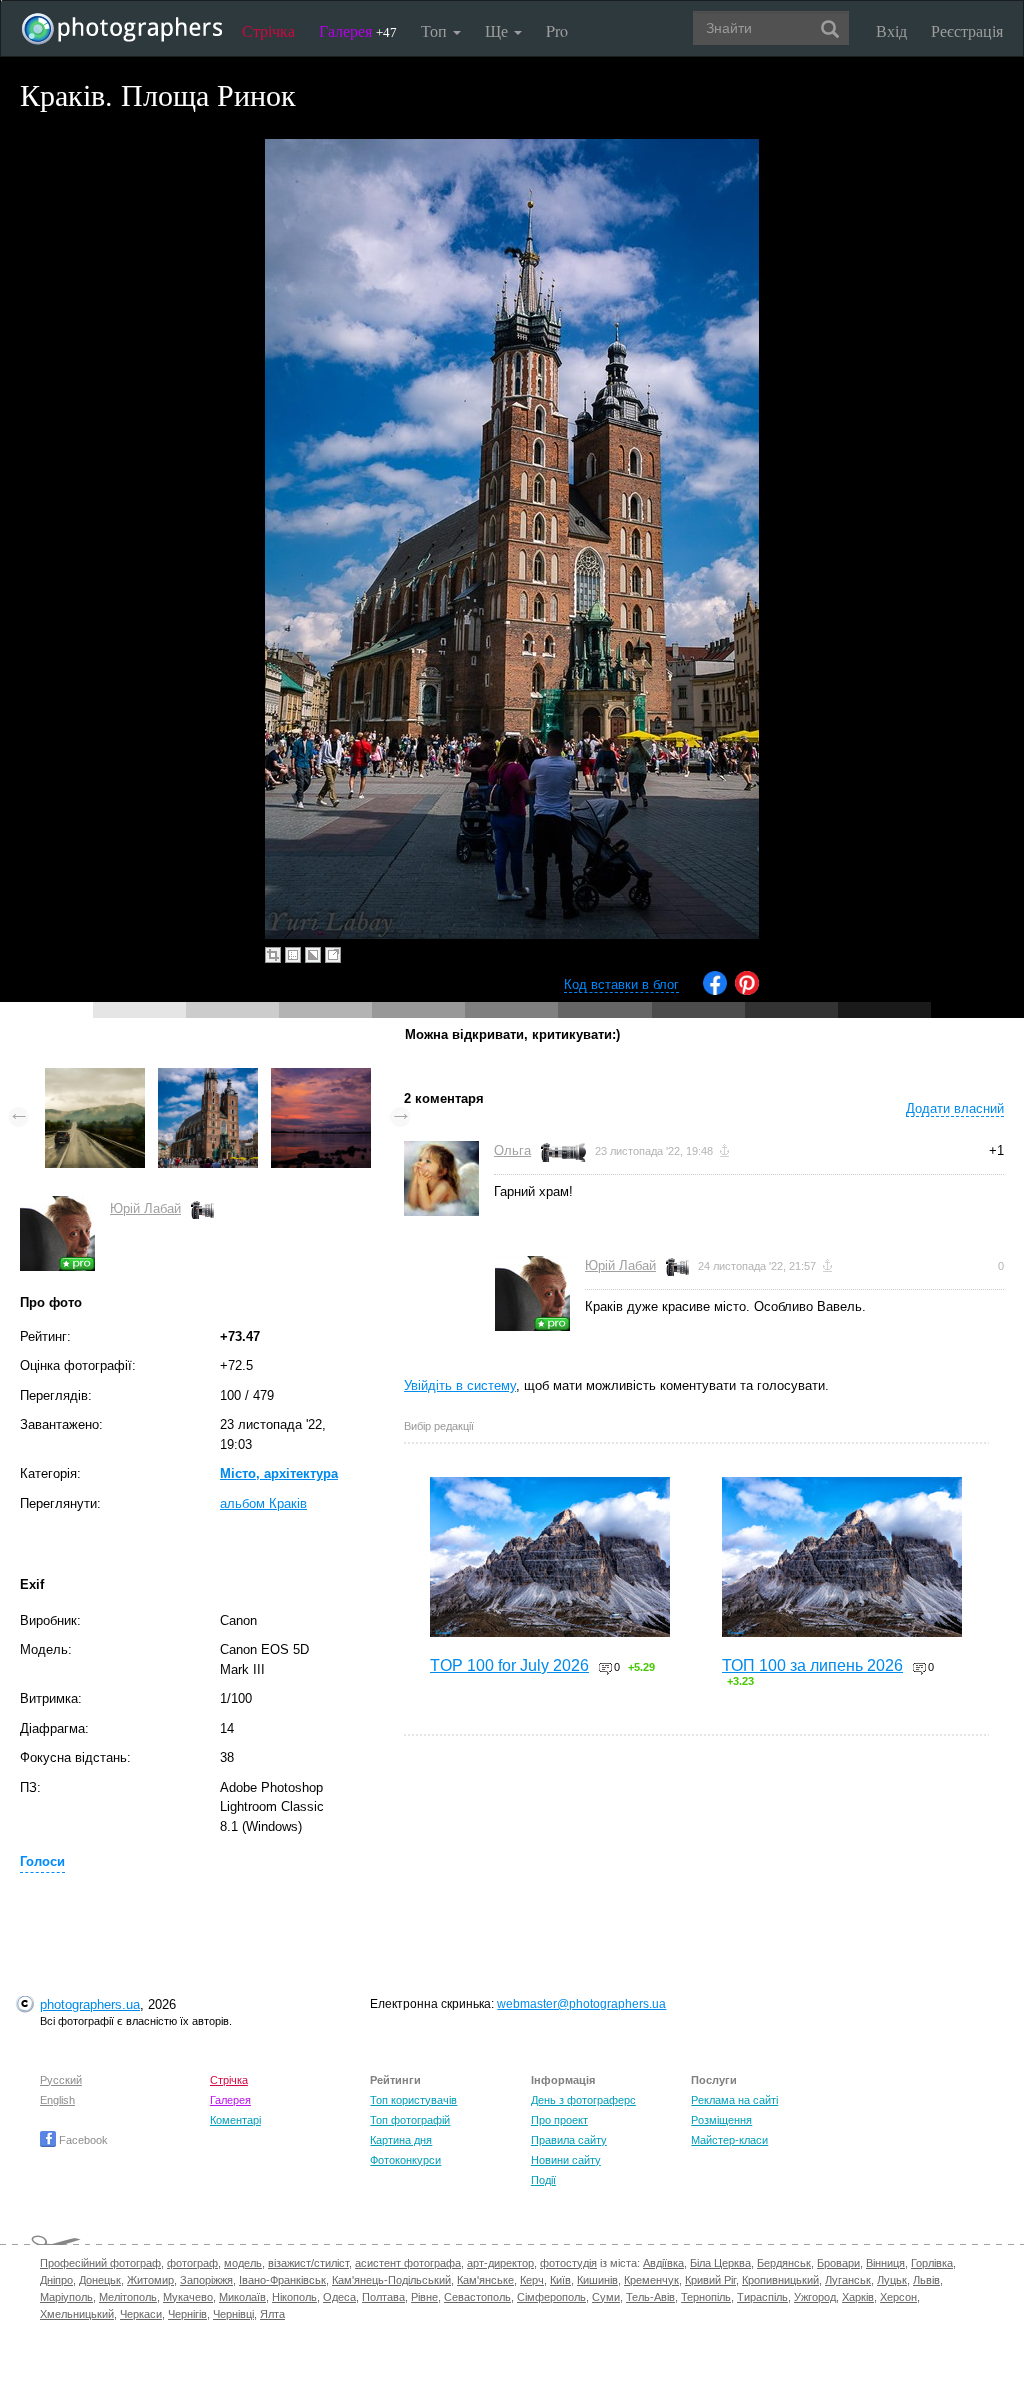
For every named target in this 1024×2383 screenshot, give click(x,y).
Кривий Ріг (710, 2280)
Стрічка (268, 30)
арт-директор (500, 2263)
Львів (926, 2280)
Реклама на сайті (734, 2100)
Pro (557, 30)
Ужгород (815, 2297)
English (57, 2100)
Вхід (891, 30)
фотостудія (568, 2263)
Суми (606, 2297)
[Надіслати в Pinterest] (747, 990)
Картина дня (401, 2140)
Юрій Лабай (145, 1208)
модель (243, 2263)
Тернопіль (706, 2297)
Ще (498, 30)
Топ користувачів (413, 2100)
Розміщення (721, 2120)
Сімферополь (551, 2297)
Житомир (150, 2280)
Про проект (559, 2120)
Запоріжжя (206, 2280)
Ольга (512, 1150)
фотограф (192, 2263)
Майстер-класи (729, 2140)
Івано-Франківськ (282, 2280)
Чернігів (187, 2314)
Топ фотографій (410, 2120)
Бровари (838, 2263)
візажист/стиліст (308, 2263)
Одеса (339, 2297)
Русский (61, 2080)
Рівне (424, 2297)
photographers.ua (90, 2004)
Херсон (898, 2297)
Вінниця (885, 2263)
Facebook (82, 2140)
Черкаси (141, 2314)
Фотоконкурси (405, 2160)
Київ (560, 2280)
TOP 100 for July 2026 (509, 1665)
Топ (436, 30)
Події (543, 2180)
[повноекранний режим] (333, 955)
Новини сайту (566, 2160)
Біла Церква (720, 2263)
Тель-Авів (650, 2297)
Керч (532, 2280)
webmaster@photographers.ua (581, 2004)
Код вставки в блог (621, 984)
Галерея (358, 30)
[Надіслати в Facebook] (715, 990)
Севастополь (477, 2297)
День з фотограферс (583, 2100)
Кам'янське (485, 2280)
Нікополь (294, 2297)
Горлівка (932, 2263)
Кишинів (597, 2280)
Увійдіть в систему (460, 1385)
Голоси (42, 1861)
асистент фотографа (408, 2263)
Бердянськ (784, 2263)
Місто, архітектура (279, 1473)
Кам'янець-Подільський (391, 2280)
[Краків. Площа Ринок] (208, 1077)
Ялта (272, 2314)
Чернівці (233, 2314)
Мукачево (188, 2297)
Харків (858, 2297)
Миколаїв (242, 2297)
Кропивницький (780, 2280)
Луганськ (848, 2280)
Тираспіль (762, 2297)
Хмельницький (77, 2314)
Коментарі (235, 2120)
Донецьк (100, 2280)
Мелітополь (128, 2297)
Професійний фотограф (100, 2263)
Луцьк (892, 2280)
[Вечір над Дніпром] (321, 1077)
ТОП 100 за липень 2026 (812, 1665)
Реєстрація (967, 30)
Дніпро (56, 2280)
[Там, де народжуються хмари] (95, 1077)
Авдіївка (663, 2263)
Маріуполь (66, 2297)
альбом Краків (263, 1503)
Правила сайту (569, 2140)
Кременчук (651, 2280)
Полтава (383, 2297)
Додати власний (955, 1108)
